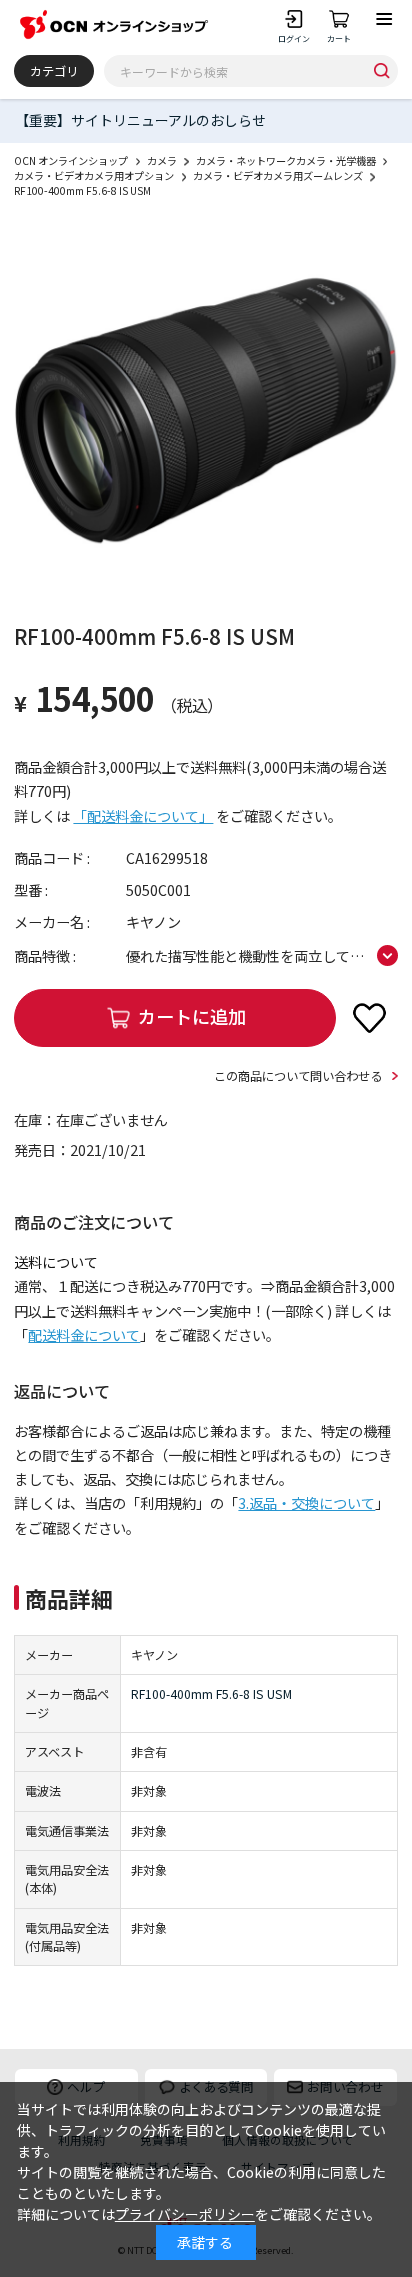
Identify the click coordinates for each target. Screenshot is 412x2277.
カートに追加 (192, 1016)
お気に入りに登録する (370, 1017)
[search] (381, 70)
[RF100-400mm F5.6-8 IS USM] (205, 410)
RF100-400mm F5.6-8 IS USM (211, 1694)
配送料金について (84, 1335)
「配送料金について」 (143, 816)
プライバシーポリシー (185, 2214)
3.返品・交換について (306, 1503)
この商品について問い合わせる (298, 1076)
